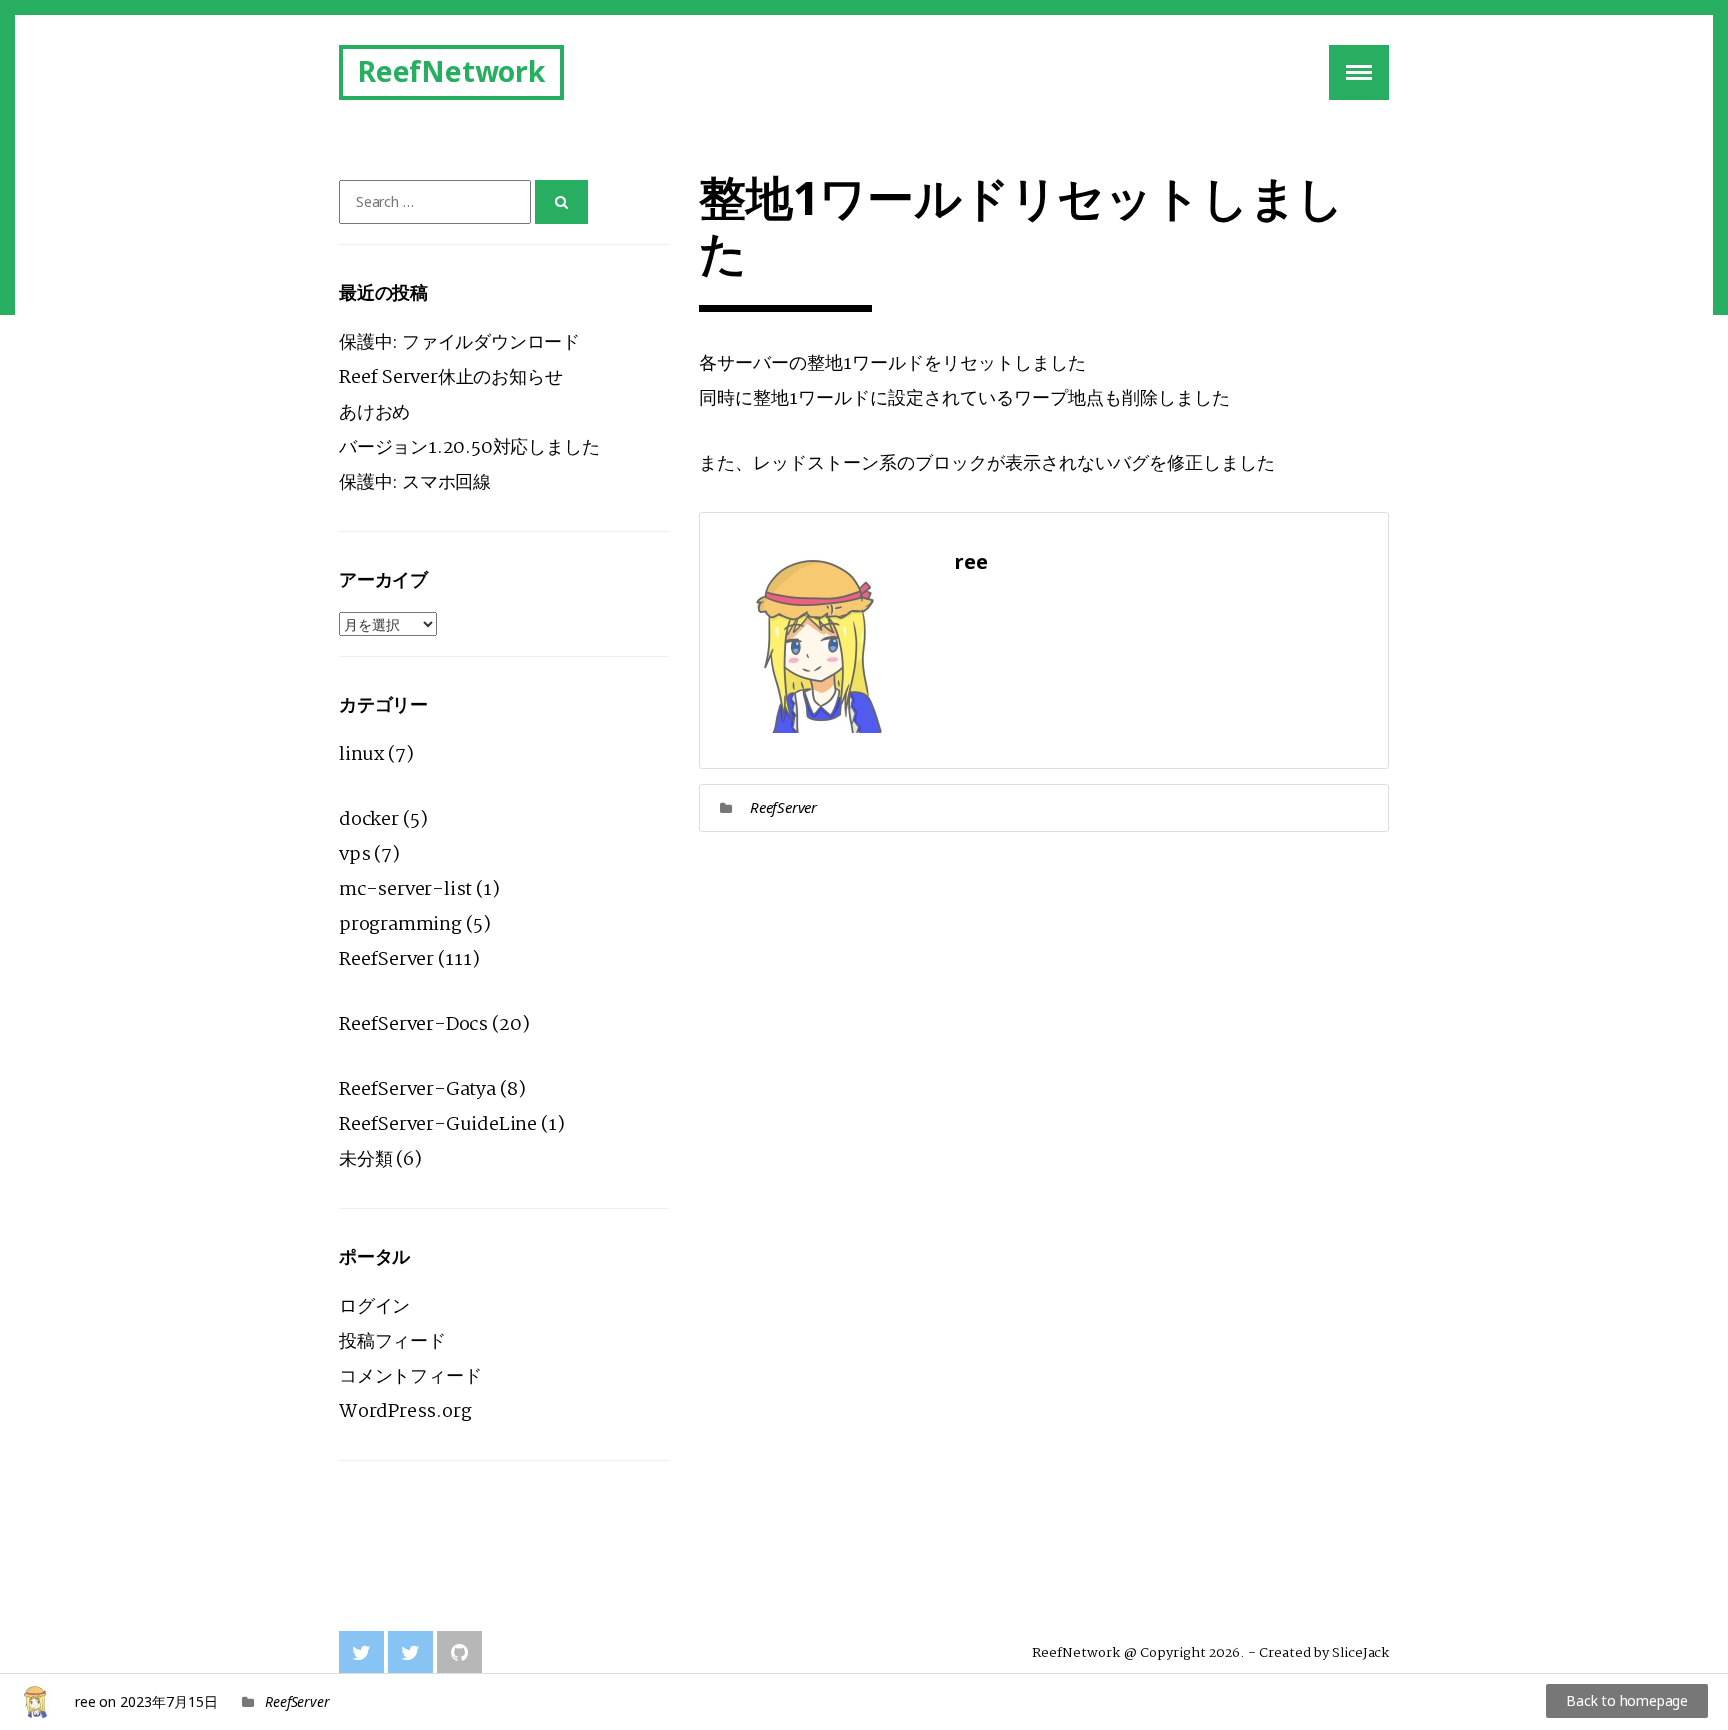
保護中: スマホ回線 (415, 483)
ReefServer (783, 807)
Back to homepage (1627, 1700)
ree (85, 1701)
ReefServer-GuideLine (438, 1125)
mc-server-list (405, 890)
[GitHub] (459, 1653)
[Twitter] (361, 1653)
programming (400, 925)
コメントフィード (410, 1377)
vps (354, 855)
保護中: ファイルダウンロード (459, 343)
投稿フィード (392, 1342)
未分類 (365, 1160)
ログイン (374, 1307)
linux (361, 755)
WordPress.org (405, 1412)
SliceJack (1360, 1653)
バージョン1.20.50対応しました (469, 448)
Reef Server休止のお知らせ (450, 378)
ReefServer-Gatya (417, 1090)
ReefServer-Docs (413, 1025)
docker (369, 820)
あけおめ (374, 413)
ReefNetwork (451, 71)
